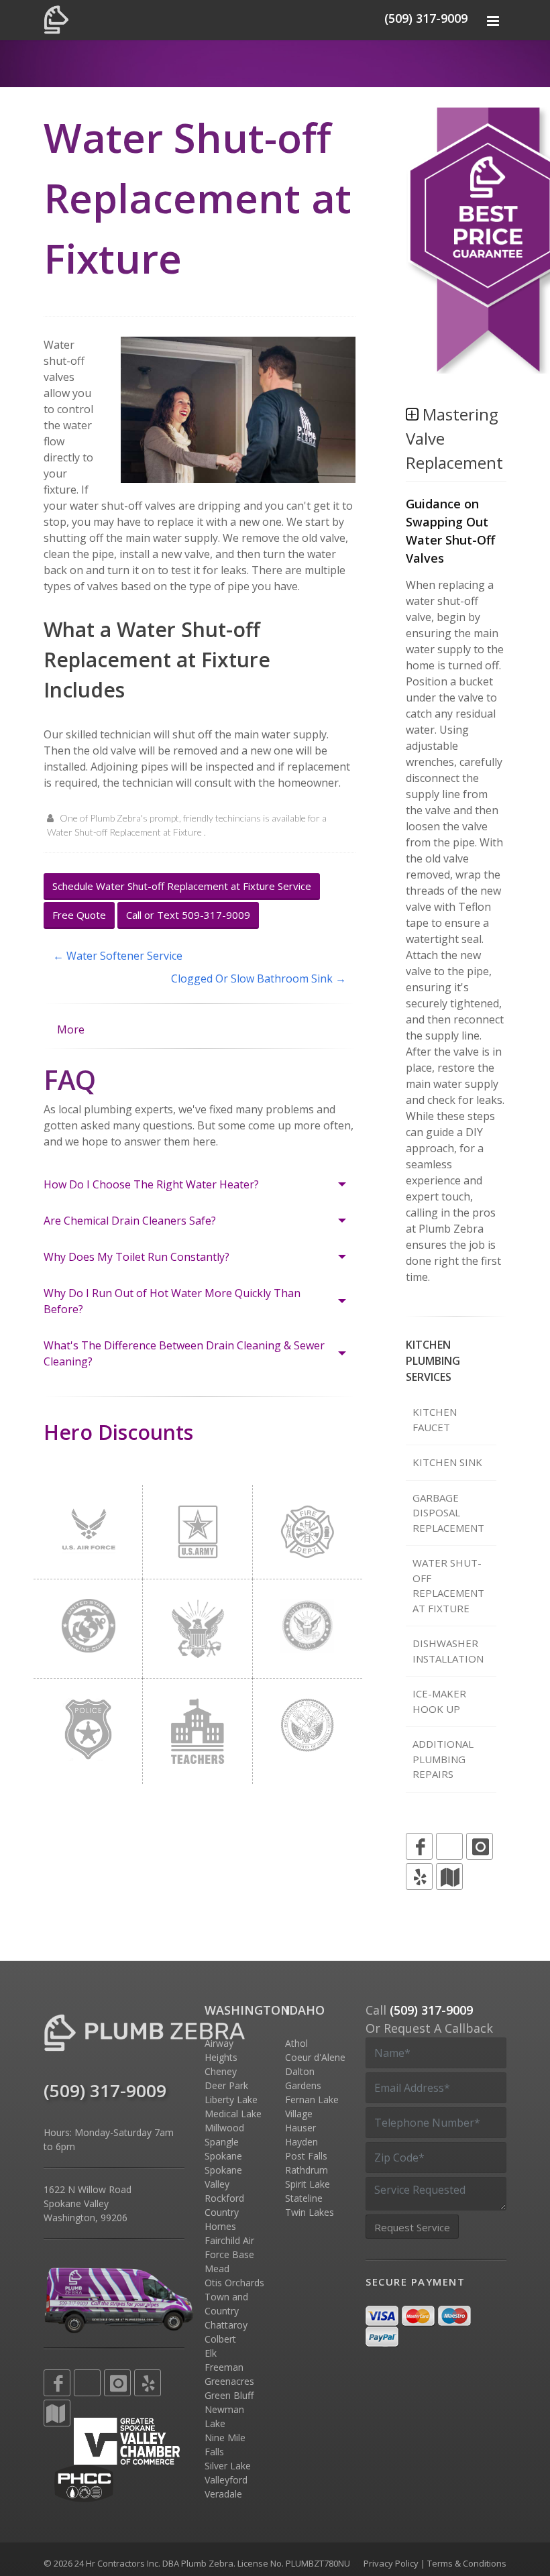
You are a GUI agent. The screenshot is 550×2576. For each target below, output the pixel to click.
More (71, 1029)
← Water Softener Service (118, 956)
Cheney (221, 2071)
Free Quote (79, 915)
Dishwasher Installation (448, 1651)
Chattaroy (226, 2325)
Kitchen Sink (447, 1462)
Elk (211, 2353)
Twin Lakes (310, 2212)
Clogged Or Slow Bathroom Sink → (259, 978)
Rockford (224, 2198)
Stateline (304, 2198)
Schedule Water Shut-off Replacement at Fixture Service (182, 886)
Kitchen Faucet (435, 1419)
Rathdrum (307, 2170)
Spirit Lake (308, 2184)
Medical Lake (233, 2114)
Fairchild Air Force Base (229, 2247)
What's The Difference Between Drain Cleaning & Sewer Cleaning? (184, 1353)
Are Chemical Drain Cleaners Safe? (130, 1221)
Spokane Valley (223, 2177)
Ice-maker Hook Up (439, 1701)
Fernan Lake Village (312, 2107)
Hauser (300, 2128)
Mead (217, 2269)
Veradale (223, 2494)
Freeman (224, 2367)
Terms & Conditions (467, 2563)
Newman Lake (224, 2416)
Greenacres (229, 2381)
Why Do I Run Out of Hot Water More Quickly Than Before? (172, 1301)
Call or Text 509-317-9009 (188, 915)
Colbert (220, 2339)
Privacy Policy (391, 2563)
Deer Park (226, 2085)
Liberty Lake (231, 2099)
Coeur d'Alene (315, 2057)
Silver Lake (228, 2466)
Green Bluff (229, 2395)
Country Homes (222, 2219)
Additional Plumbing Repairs (443, 1759)
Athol (296, 2043)
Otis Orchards (234, 2283)
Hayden (301, 2142)
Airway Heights (221, 2050)
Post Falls (306, 2156)
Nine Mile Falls (225, 2445)
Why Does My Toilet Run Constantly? (136, 1257)
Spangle (222, 2142)
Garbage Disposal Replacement (448, 1513)
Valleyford (226, 2480)
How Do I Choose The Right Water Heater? (151, 1184)
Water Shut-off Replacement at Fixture (448, 1585)
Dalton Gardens (303, 2078)
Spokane (223, 2156)
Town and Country (226, 2304)
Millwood (224, 2128)
